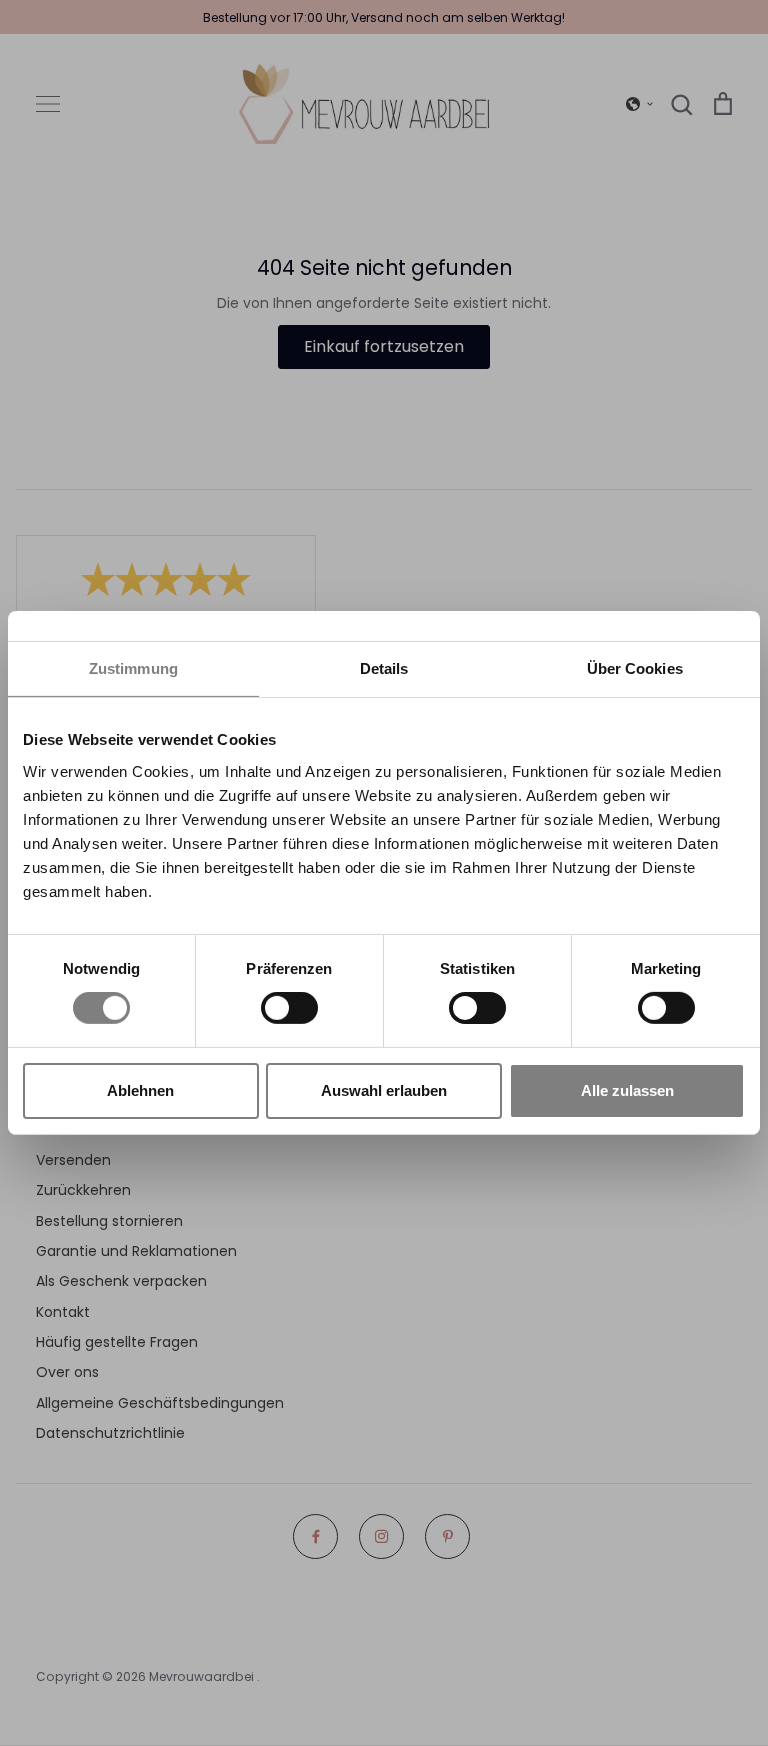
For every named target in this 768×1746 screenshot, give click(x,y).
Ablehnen (140, 1090)
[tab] (384, 669)
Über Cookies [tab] (635, 668)
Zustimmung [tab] (133, 668)
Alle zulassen (627, 1090)
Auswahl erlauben (384, 1090)
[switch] (289, 1008)
